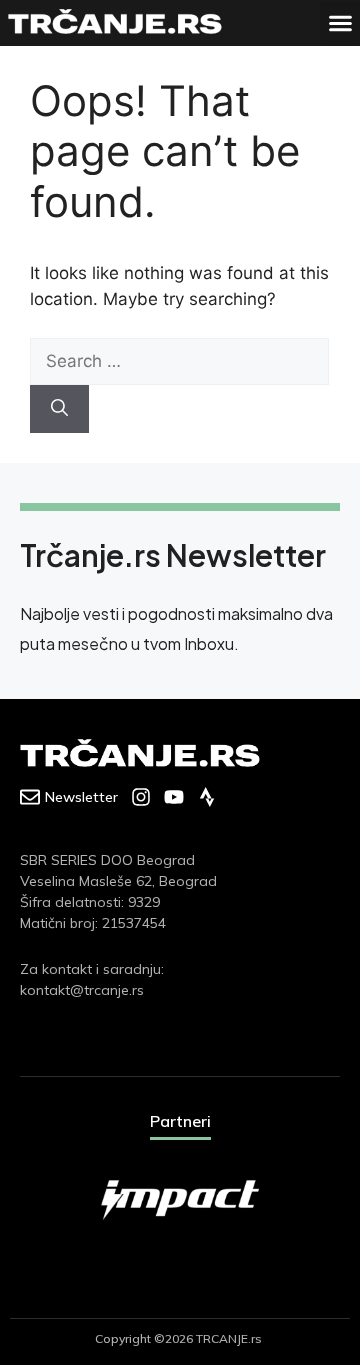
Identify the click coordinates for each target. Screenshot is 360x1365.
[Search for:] (179, 361)
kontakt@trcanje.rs (82, 990)
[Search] (59, 409)
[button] (340, 23)
